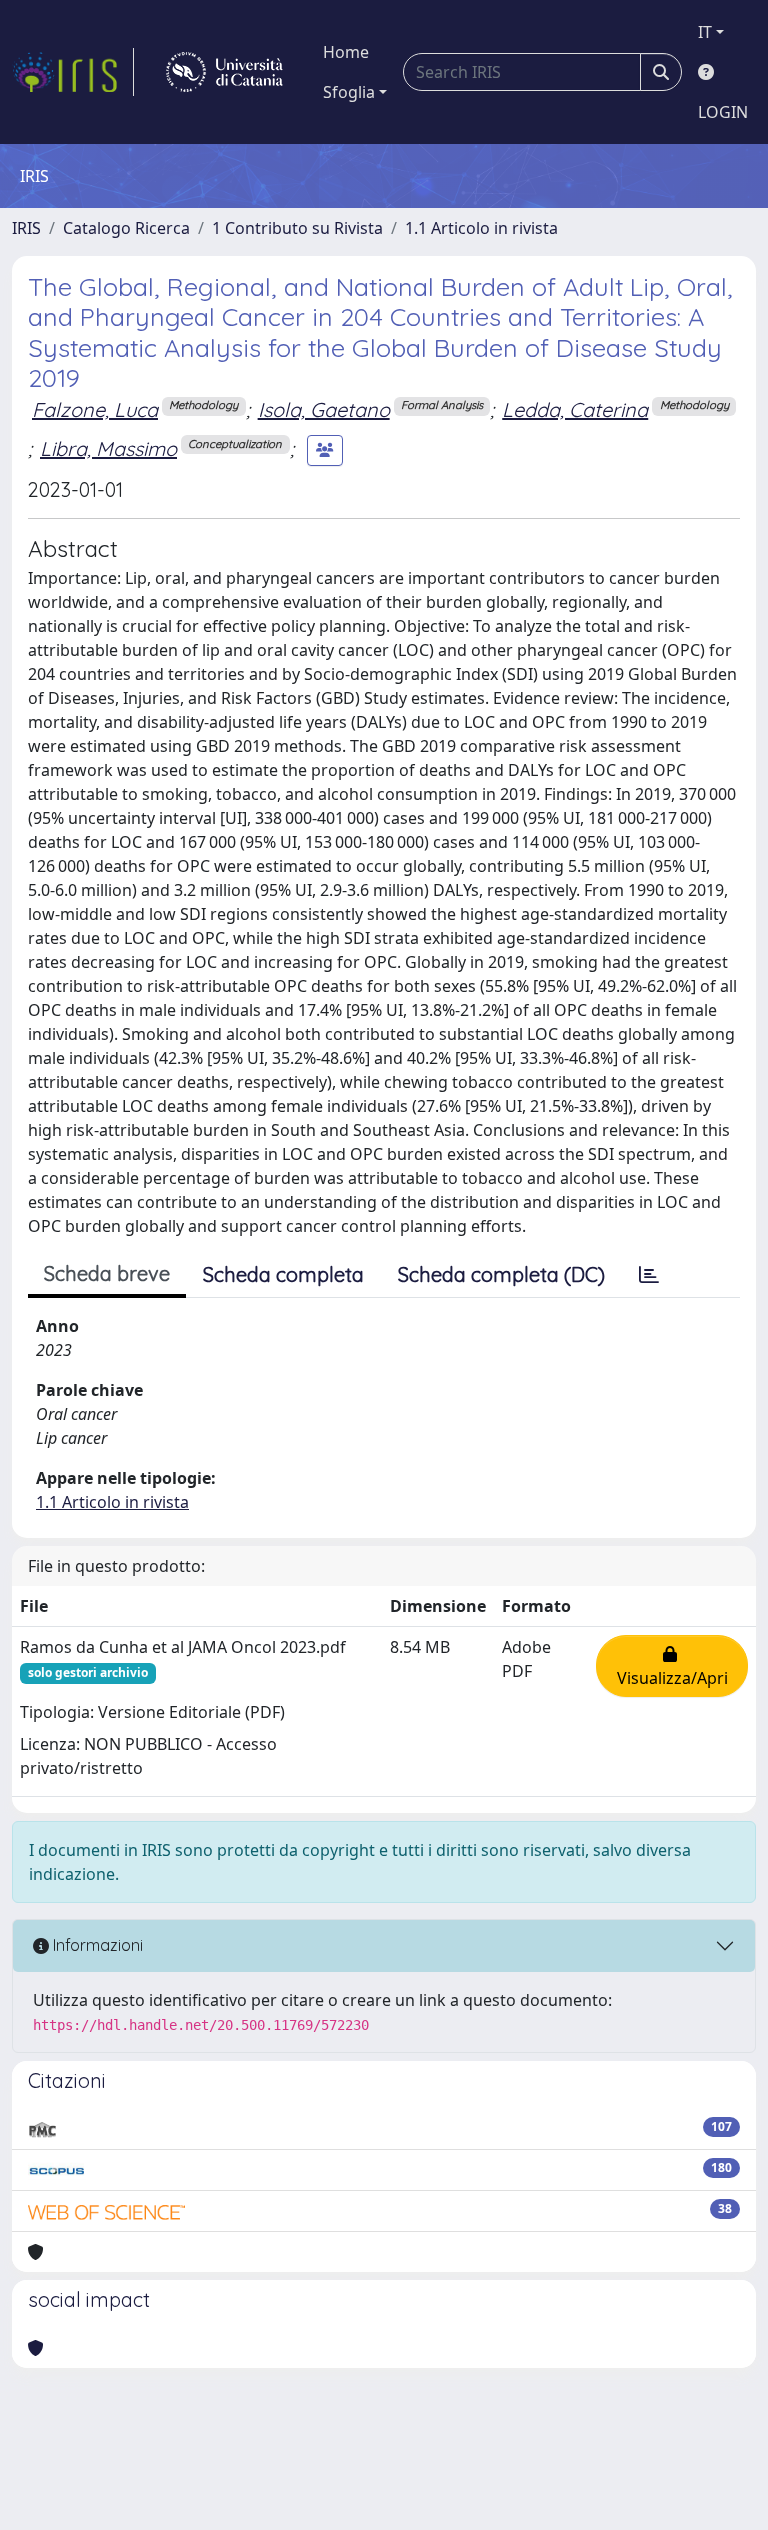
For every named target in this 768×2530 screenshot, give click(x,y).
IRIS (26, 228)
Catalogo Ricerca (126, 228)
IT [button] (705, 32)
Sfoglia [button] (349, 92)
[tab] (649, 1275)
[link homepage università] (224, 72)
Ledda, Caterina (575, 409)
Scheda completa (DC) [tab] (501, 1274)
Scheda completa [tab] (283, 1274)
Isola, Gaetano (324, 409)
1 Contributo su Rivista (297, 228)
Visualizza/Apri (672, 1666)
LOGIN (723, 112)
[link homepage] (73, 72)
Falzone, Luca (95, 409)
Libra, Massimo (108, 448)
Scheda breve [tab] (107, 1273)
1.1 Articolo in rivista (481, 228)
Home (346, 52)
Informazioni (96, 1945)
